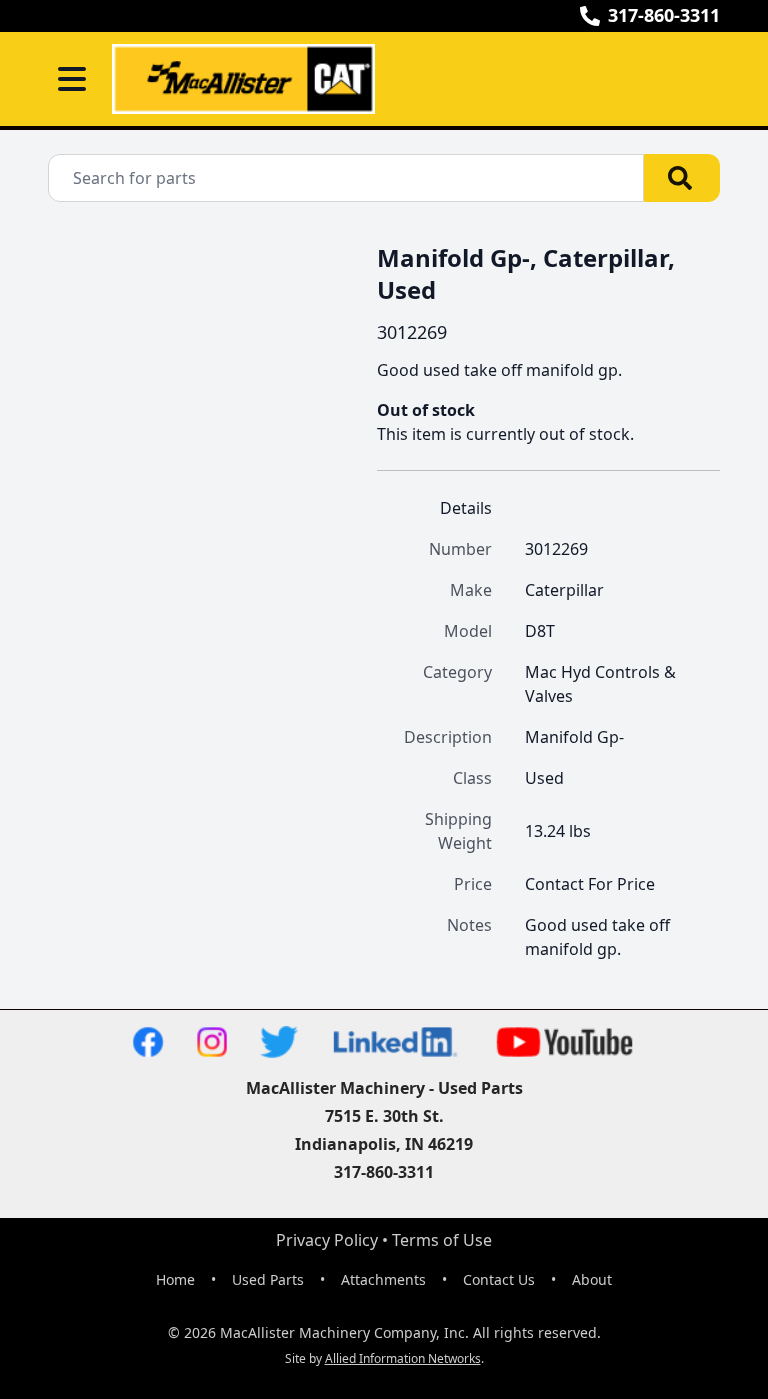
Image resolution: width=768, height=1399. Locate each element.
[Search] (682, 178)
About (592, 1279)
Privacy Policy (327, 1240)
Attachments (383, 1279)
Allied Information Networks (403, 1358)
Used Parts (268, 1279)
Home (175, 1279)
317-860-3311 (664, 15)
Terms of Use (442, 1240)
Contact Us (499, 1279)
